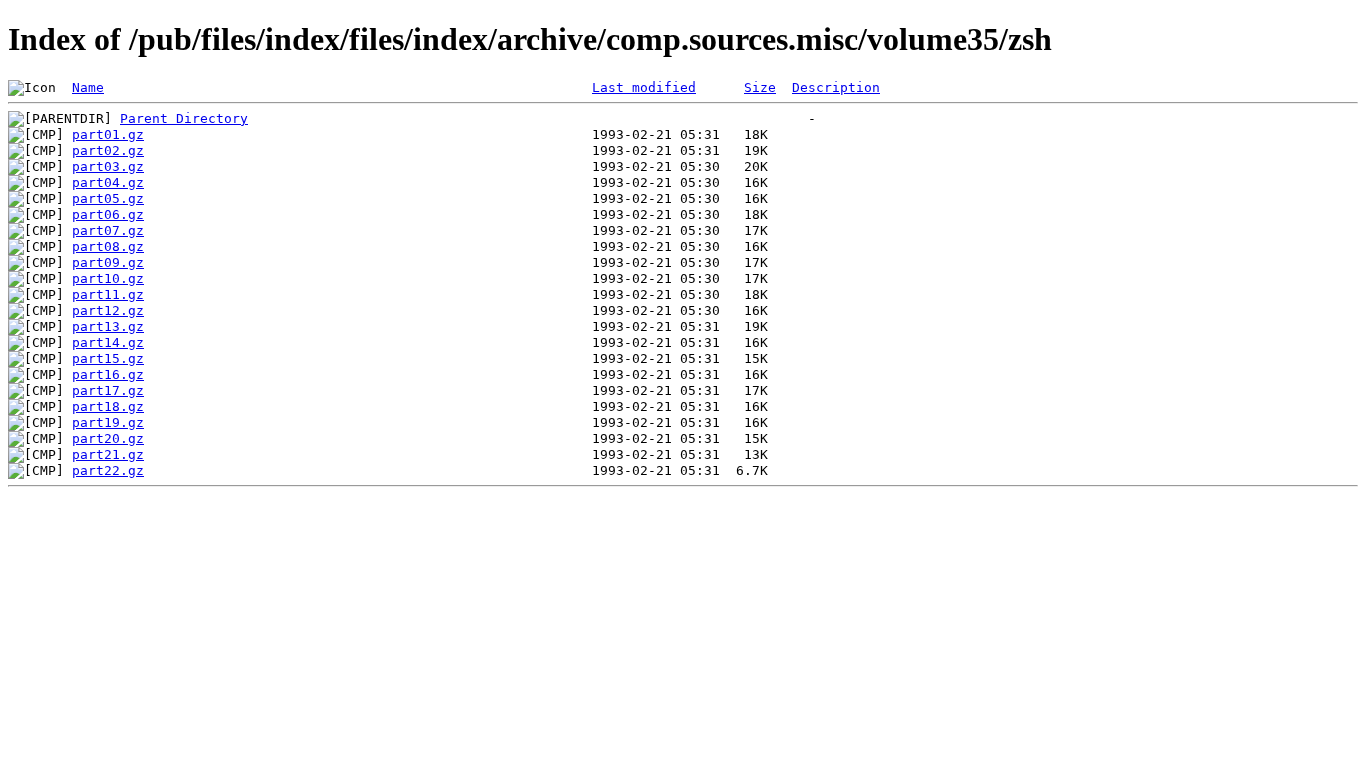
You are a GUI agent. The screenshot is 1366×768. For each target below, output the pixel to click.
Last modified (644, 87)
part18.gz (108, 406)
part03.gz (108, 166)
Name (88, 87)
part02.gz (108, 150)
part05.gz (108, 198)
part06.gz (108, 214)
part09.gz (108, 262)
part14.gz (108, 342)
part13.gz (108, 326)
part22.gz (108, 470)
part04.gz (108, 182)
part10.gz (108, 278)
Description (836, 87)
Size (760, 87)
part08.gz (108, 246)
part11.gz (108, 294)
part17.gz (108, 390)
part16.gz (108, 374)
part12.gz (108, 310)
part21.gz (108, 454)
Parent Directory (184, 118)
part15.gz (108, 358)
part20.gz (108, 438)
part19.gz (108, 422)
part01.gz (108, 134)
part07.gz (108, 230)
